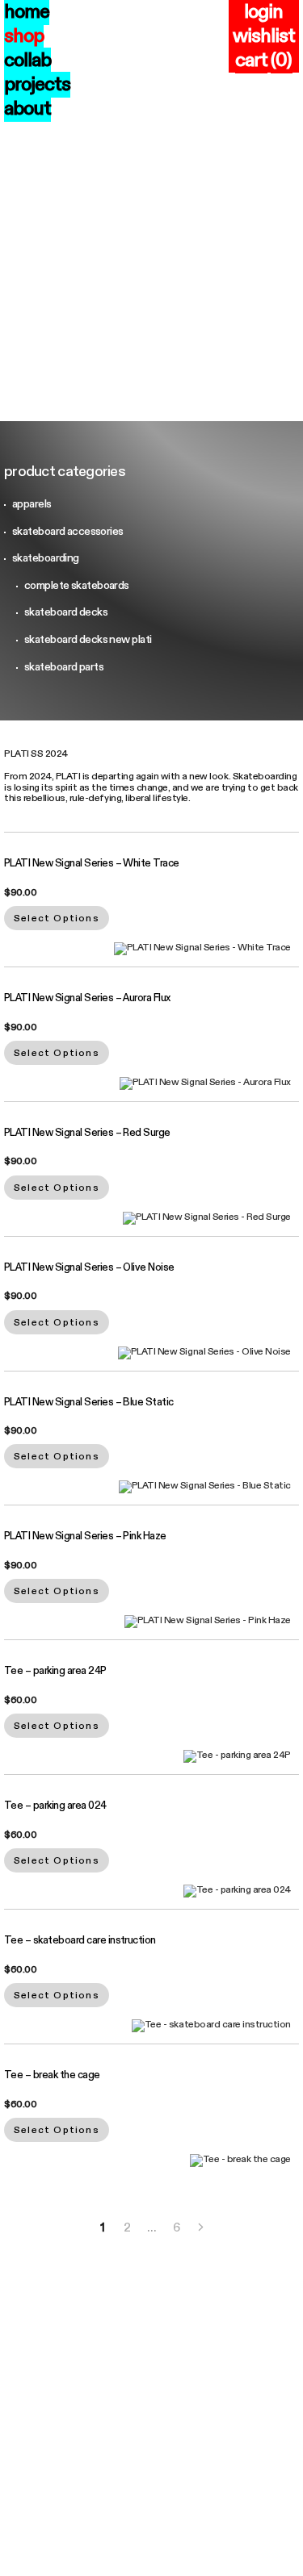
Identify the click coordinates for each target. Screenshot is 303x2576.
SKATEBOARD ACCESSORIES (68, 531)
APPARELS (32, 504)
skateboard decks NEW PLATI (88, 639)
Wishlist (264, 36)
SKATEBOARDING (46, 558)
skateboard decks (66, 612)
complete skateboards (77, 585)
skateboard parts (64, 667)
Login (263, 12)
